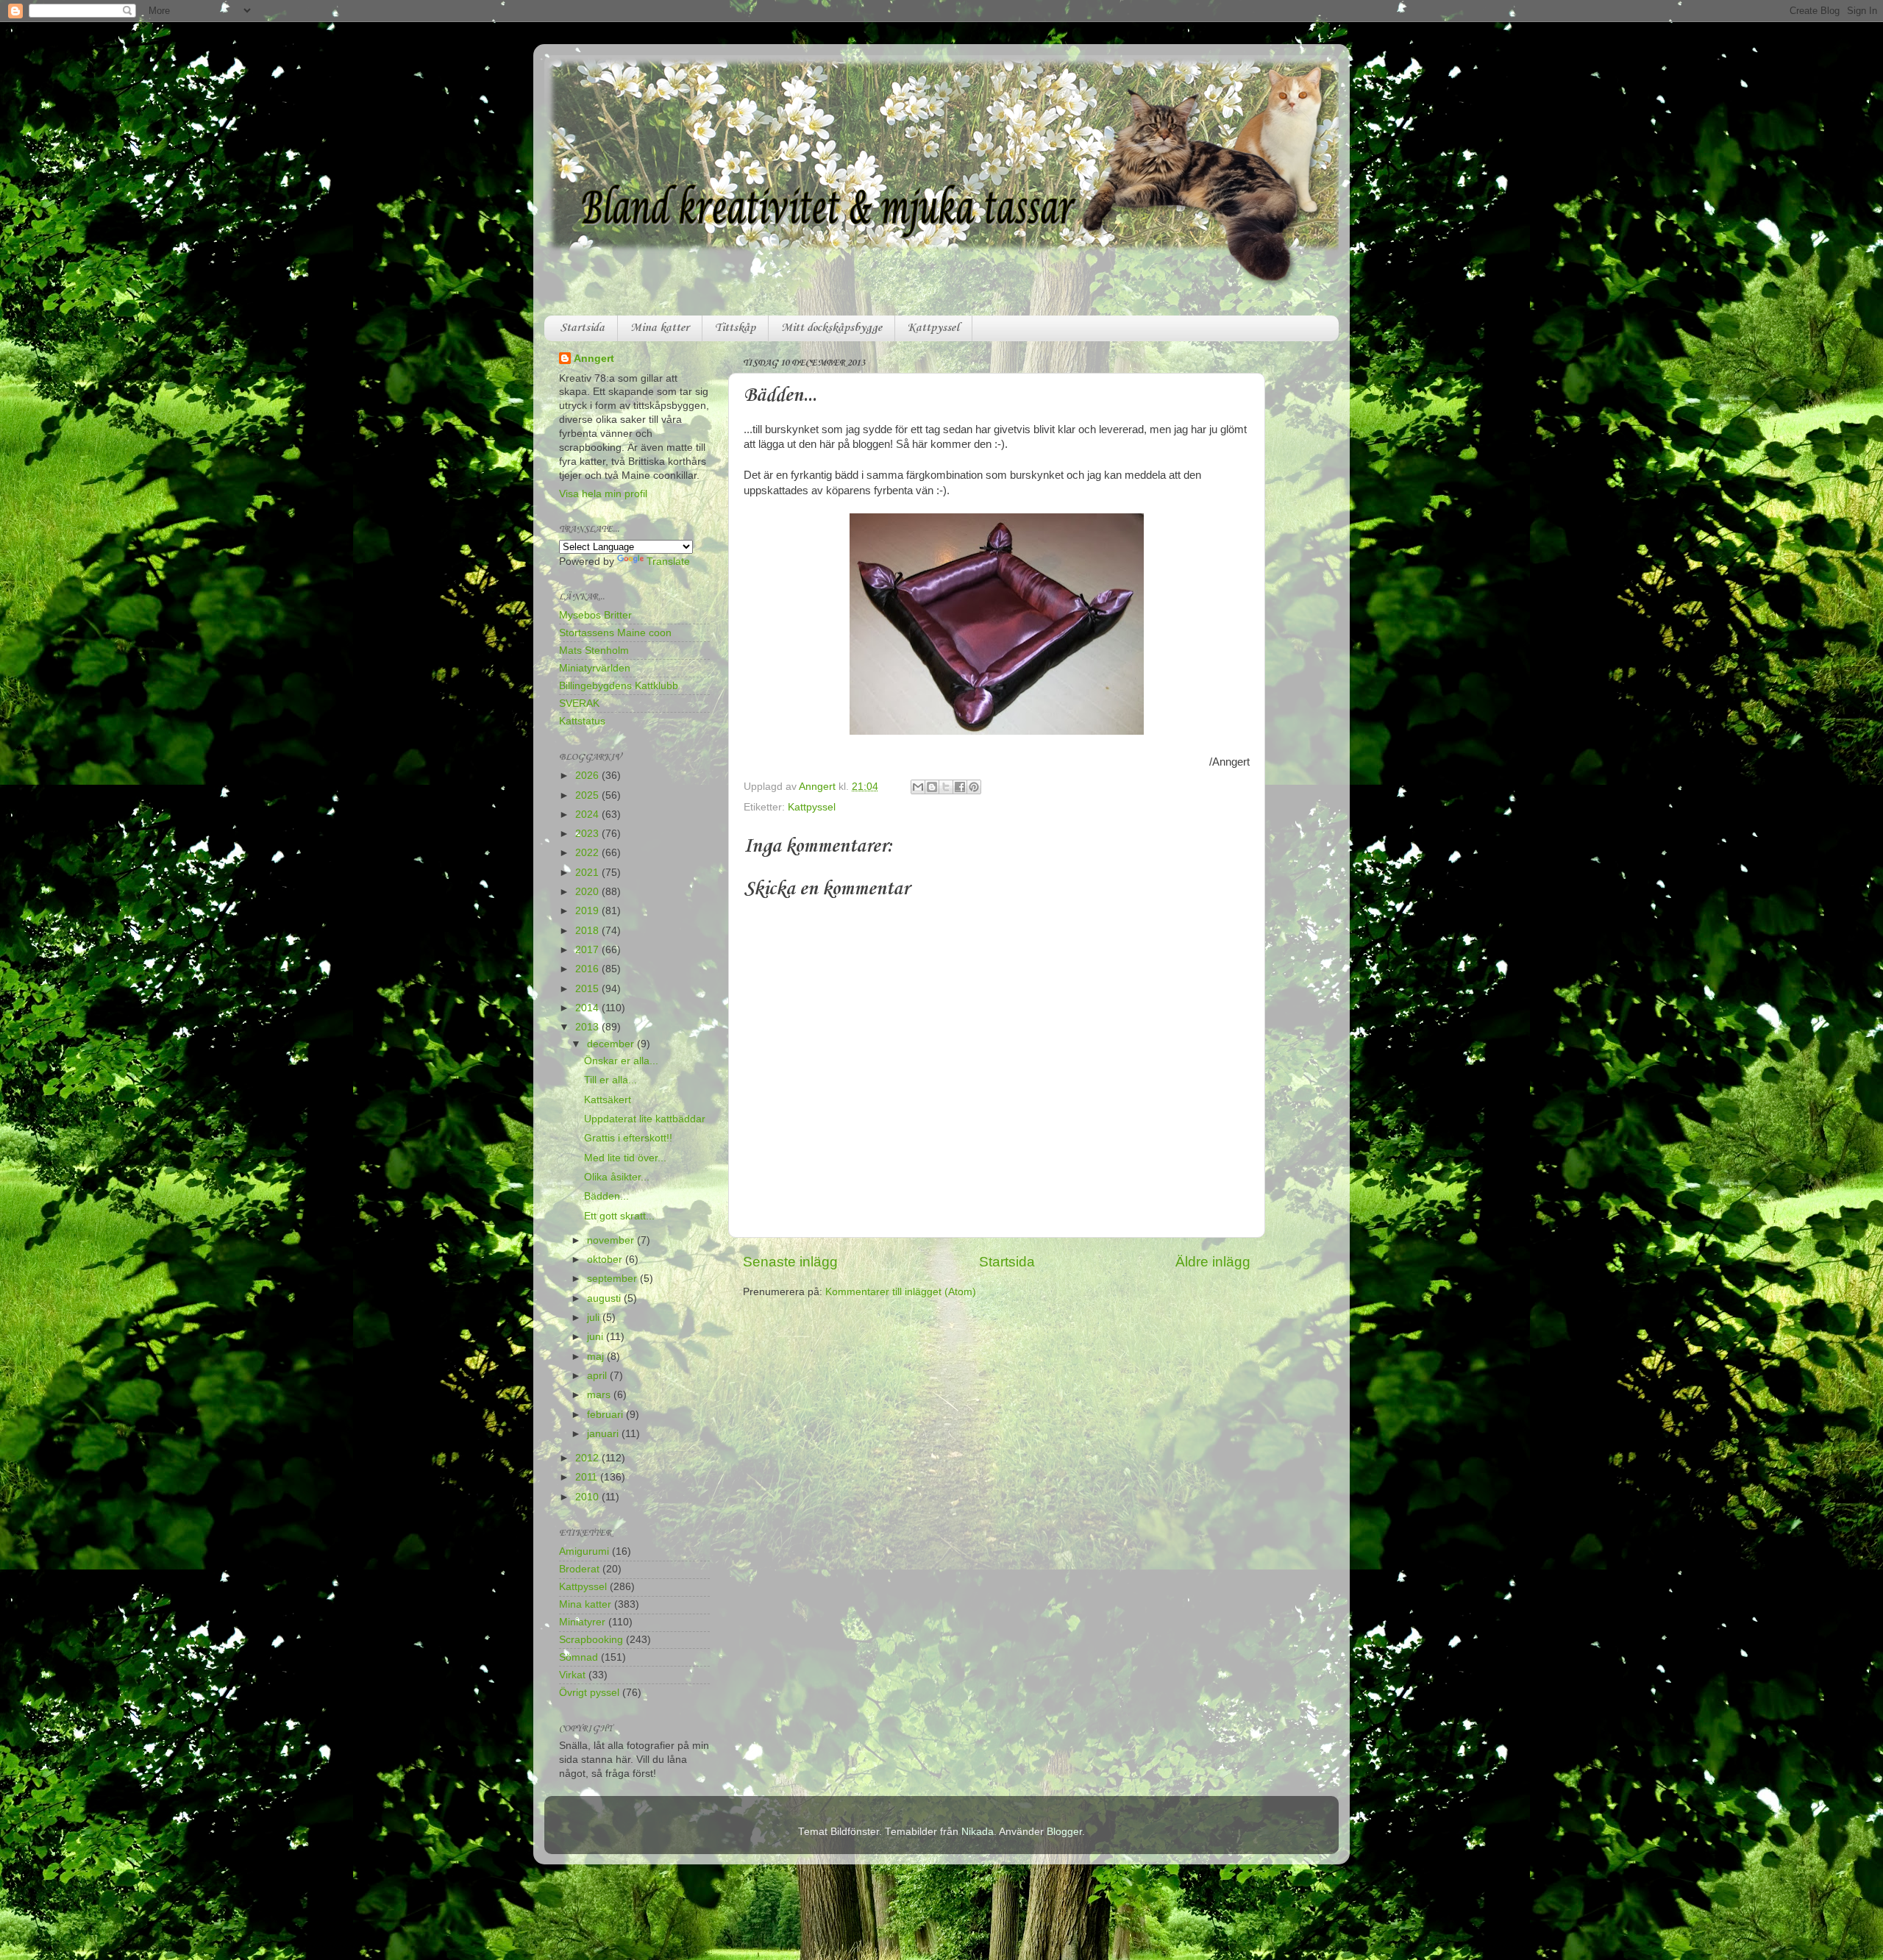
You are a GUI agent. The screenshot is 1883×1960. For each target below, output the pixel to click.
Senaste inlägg (790, 1262)
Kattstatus (582, 721)
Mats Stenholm (594, 651)
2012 (588, 1458)
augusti (605, 1298)
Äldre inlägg (1213, 1262)
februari (606, 1415)
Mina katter (660, 328)
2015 (588, 989)
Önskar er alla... (621, 1061)
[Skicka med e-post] (918, 787)
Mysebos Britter (595, 615)
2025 (588, 795)
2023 (588, 834)
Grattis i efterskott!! (628, 1138)
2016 (588, 969)
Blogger (1064, 1832)
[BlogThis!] (932, 787)
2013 (588, 1027)
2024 (588, 815)
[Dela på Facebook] (960, 787)
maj (597, 1357)
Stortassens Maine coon (615, 633)
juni (597, 1337)
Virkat (572, 1675)
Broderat (579, 1569)
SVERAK (579, 703)
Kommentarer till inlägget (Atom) (901, 1292)
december (612, 1044)
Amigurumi (584, 1551)
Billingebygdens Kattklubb (619, 686)
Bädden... (606, 1196)
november (612, 1240)
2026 (588, 776)
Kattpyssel (933, 328)
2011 (588, 1477)
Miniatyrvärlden (595, 668)
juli (595, 1318)
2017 (588, 950)
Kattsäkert (608, 1100)
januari (604, 1434)
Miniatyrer (582, 1622)
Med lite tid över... (625, 1158)
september (613, 1279)
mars (600, 1395)
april (598, 1376)
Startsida (582, 328)
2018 (588, 931)
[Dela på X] (946, 787)
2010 (588, 1497)
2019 (588, 911)
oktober (606, 1259)
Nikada (978, 1832)
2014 (588, 1008)
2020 (588, 892)
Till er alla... (611, 1080)
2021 (588, 873)
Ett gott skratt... (619, 1216)
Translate (668, 562)
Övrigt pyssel (589, 1693)
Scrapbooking (591, 1640)
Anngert (594, 359)
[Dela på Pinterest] (974, 787)
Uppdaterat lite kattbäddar (645, 1119)
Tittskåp (735, 328)
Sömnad (579, 1657)
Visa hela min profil (603, 494)
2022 (588, 853)
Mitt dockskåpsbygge (832, 328)
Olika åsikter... (617, 1177)
